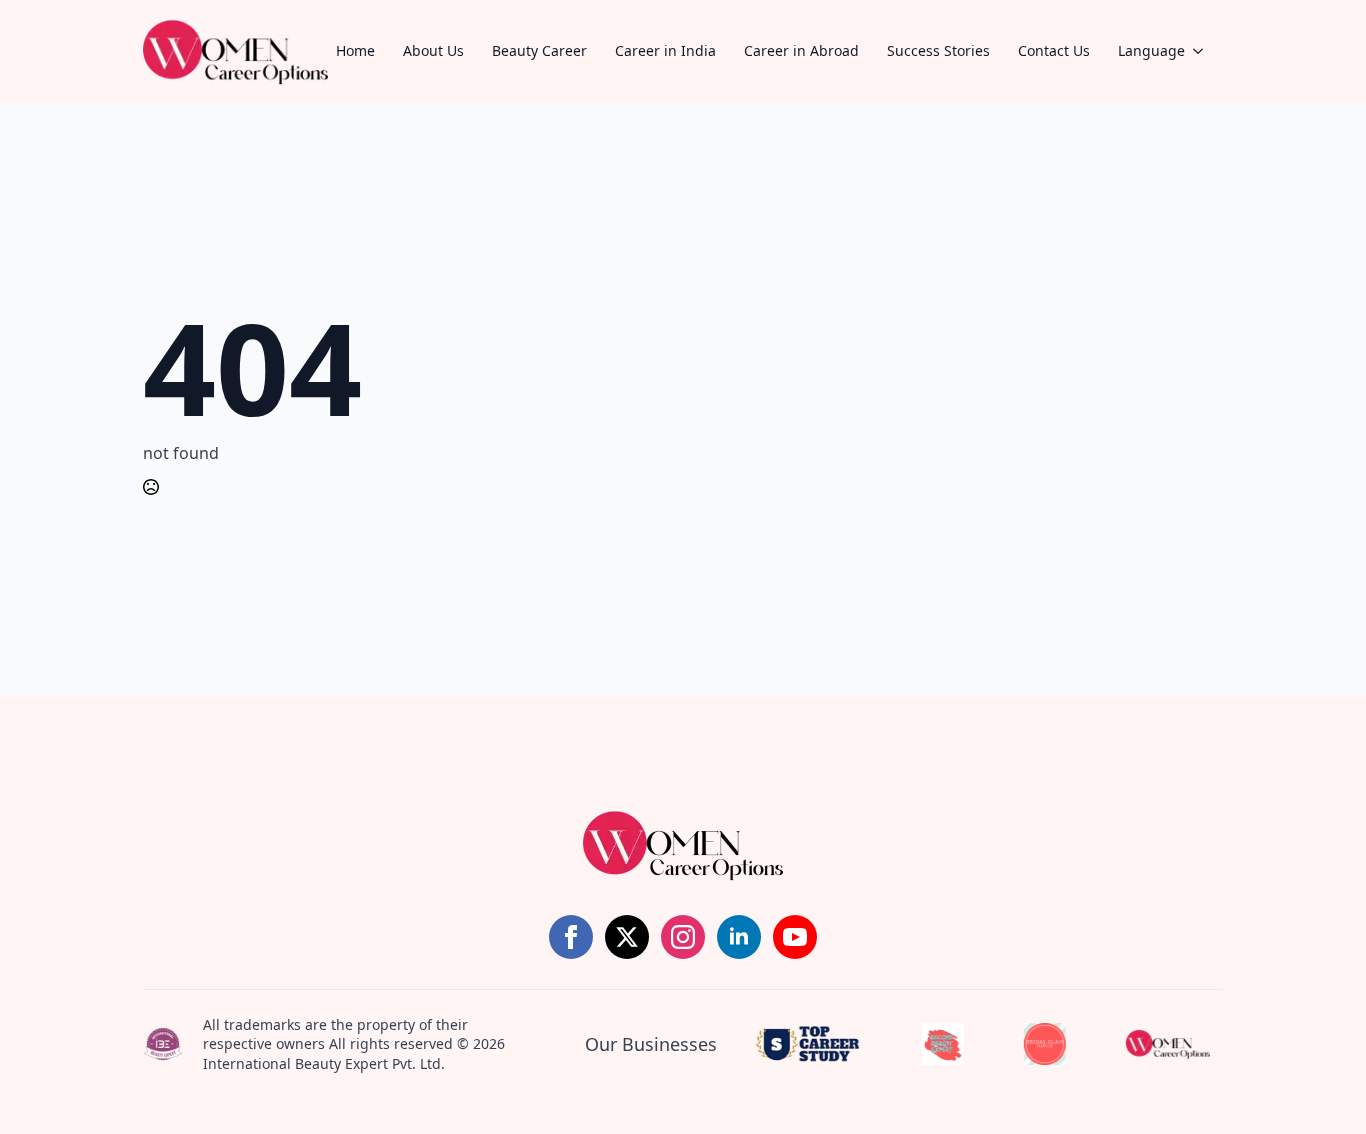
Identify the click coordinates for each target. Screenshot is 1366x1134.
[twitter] (627, 937)
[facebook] (571, 937)
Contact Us (1054, 50)
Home (355, 50)
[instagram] (683, 937)
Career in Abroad (801, 50)
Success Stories (938, 50)
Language (1151, 50)
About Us (433, 50)
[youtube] (795, 937)
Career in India (665, 50)
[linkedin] (739, 937)
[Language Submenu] (1204, 51)
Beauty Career (539, 50)
